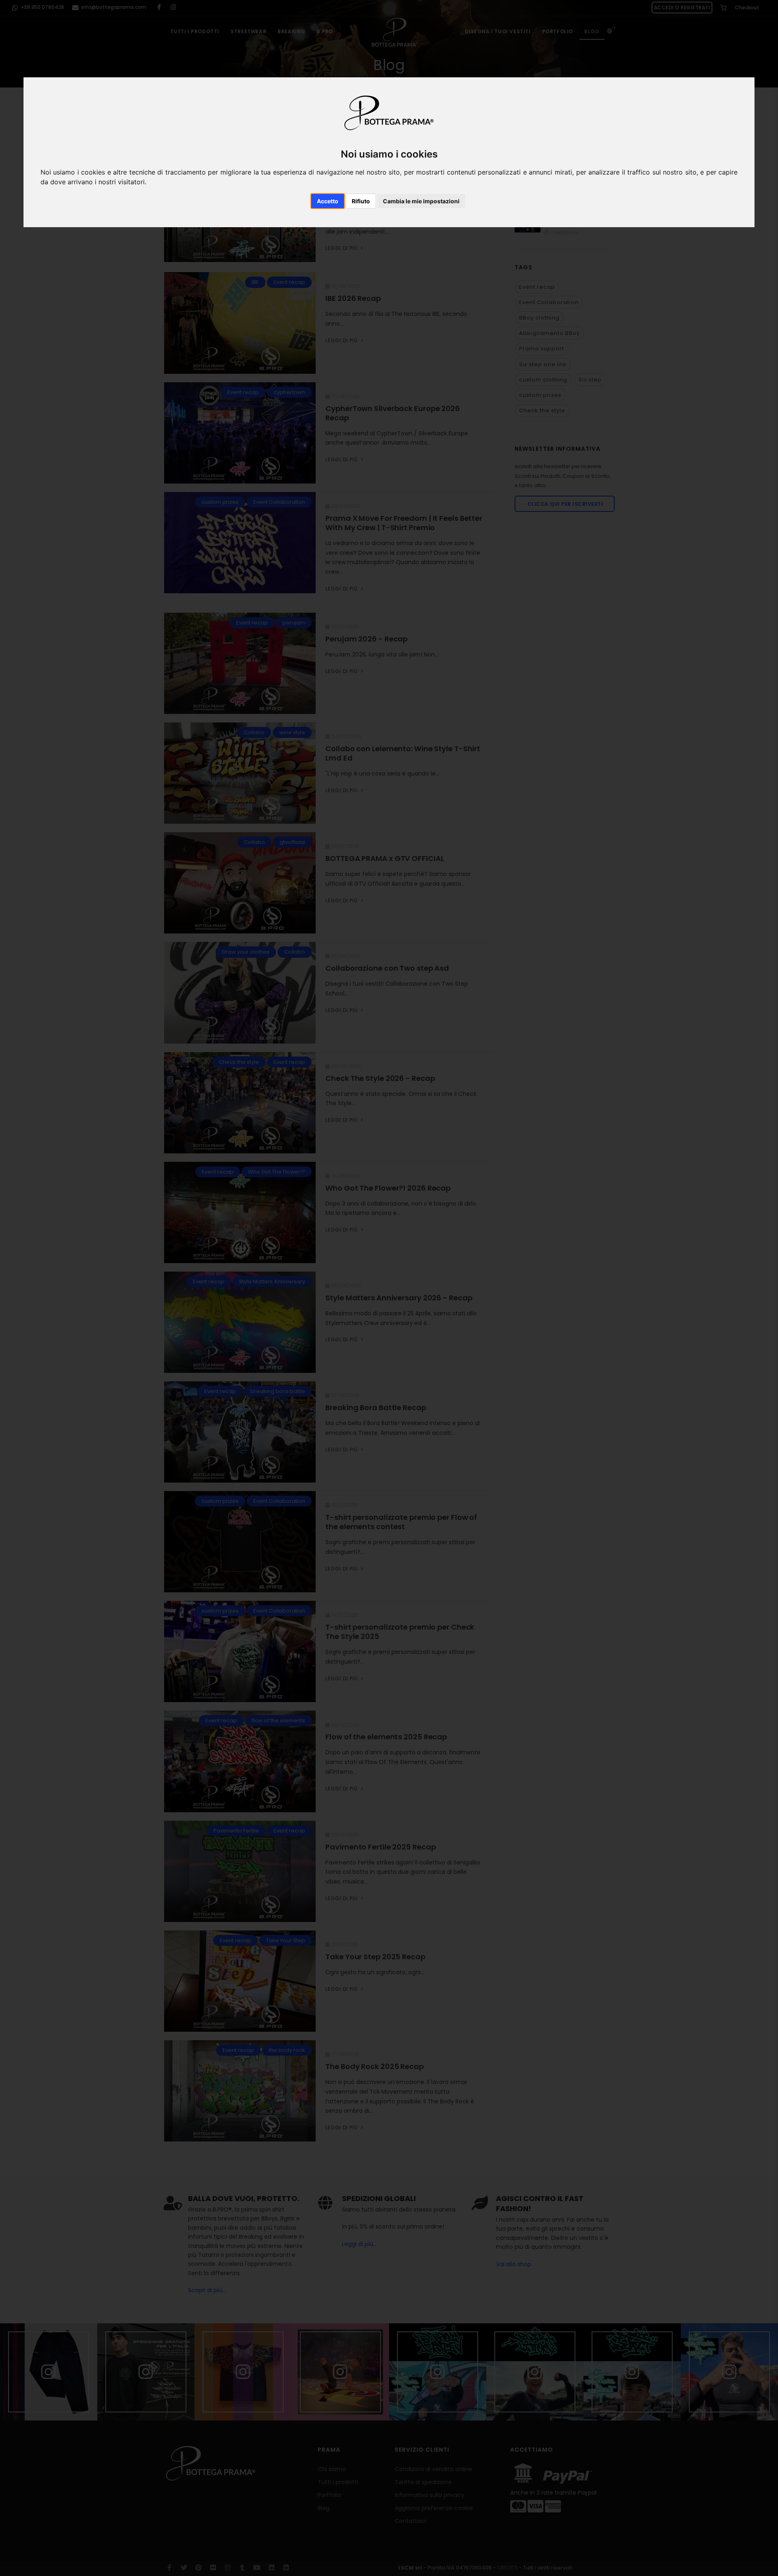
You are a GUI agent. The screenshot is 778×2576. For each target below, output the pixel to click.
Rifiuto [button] (361, 201)
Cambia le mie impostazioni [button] (421, 201)
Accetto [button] (328, 201)
